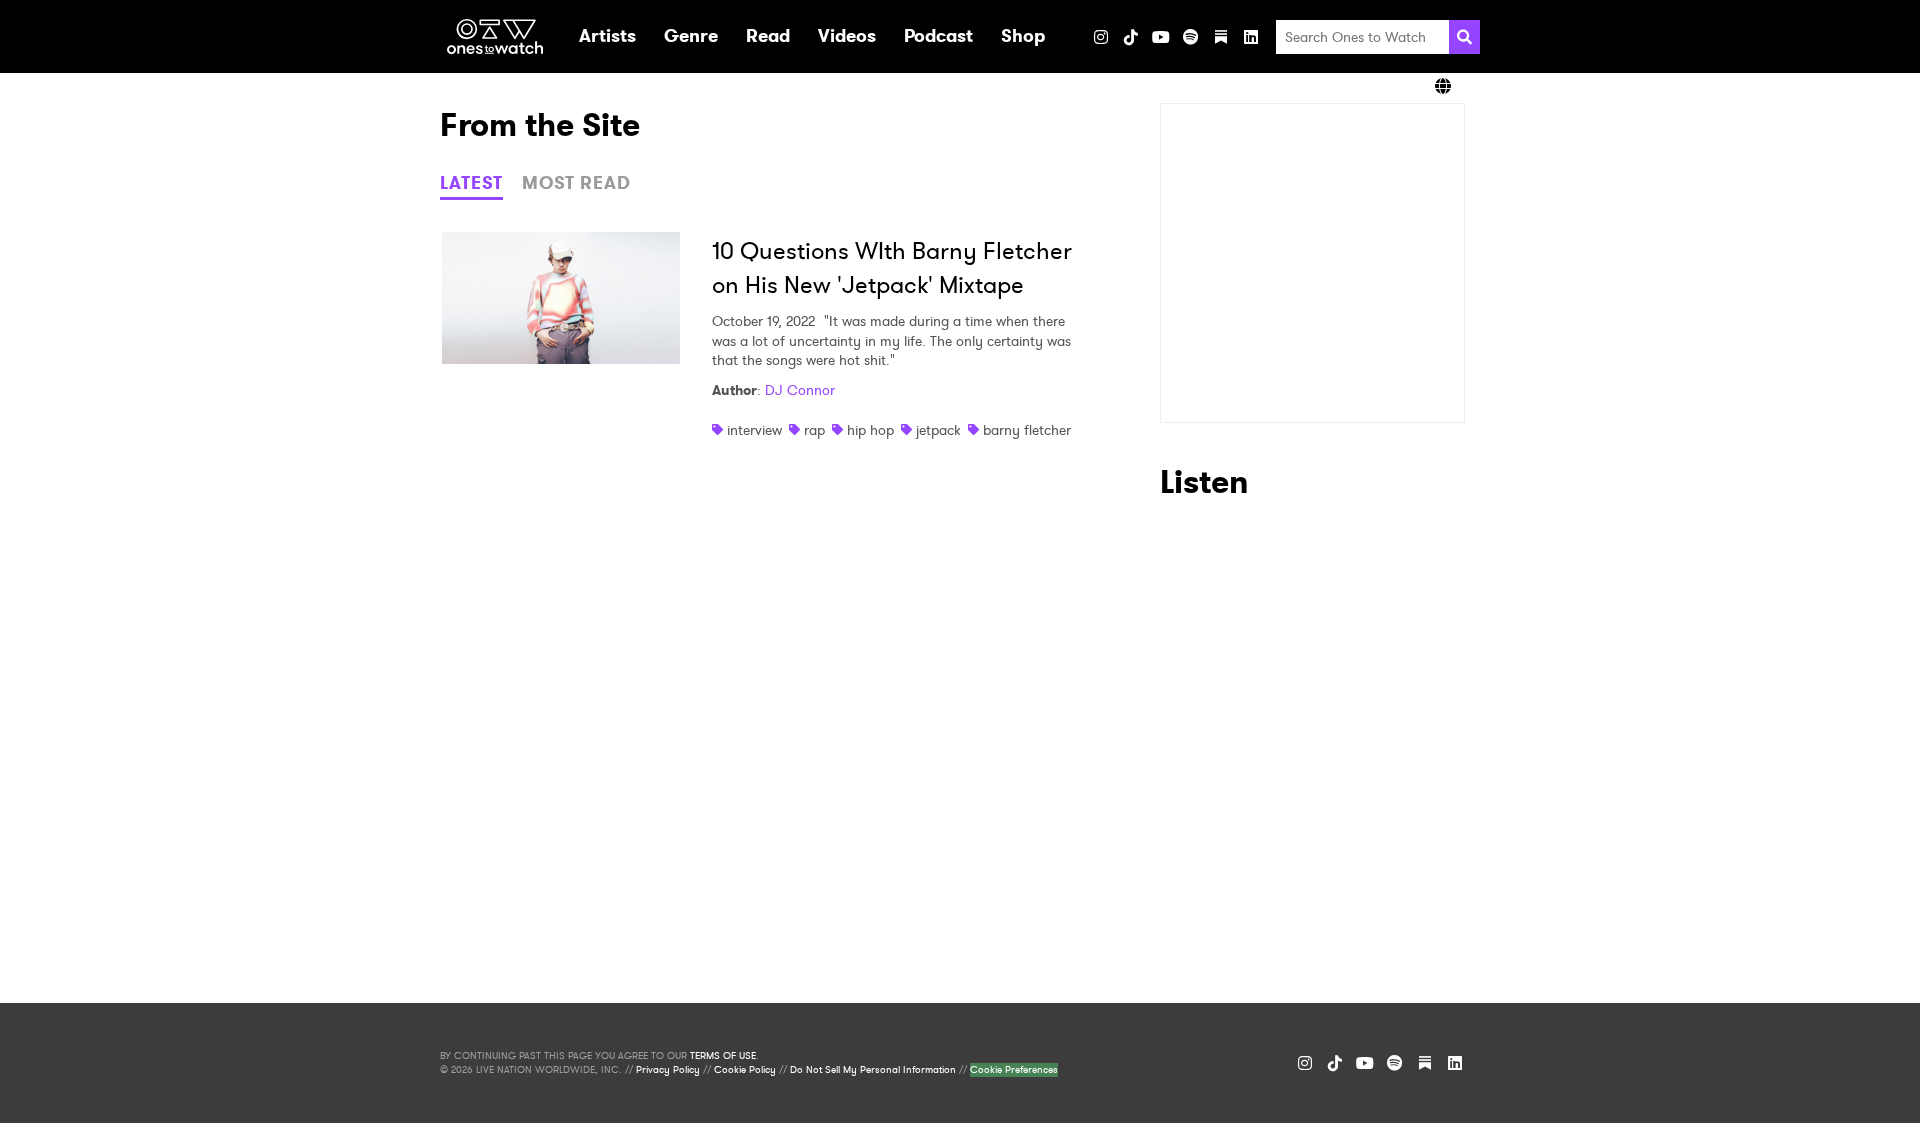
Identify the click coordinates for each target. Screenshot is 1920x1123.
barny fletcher (1027, 430)
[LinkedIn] (1251, 37)
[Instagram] (1101, 37)
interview (754, 430)
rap (814, 430)
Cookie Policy (745, 1070)
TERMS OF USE (723, 1056)
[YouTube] (1161, 37)
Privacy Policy (668, 1070)
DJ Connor (800, 390)
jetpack (938, 430)
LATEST (471, 183)
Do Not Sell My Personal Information (873, 1070)
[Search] (1464, 37)
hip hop (870, 430)
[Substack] (1221, 37)
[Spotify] (1191, 37)
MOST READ (576, 183)
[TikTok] (1131, 37)
